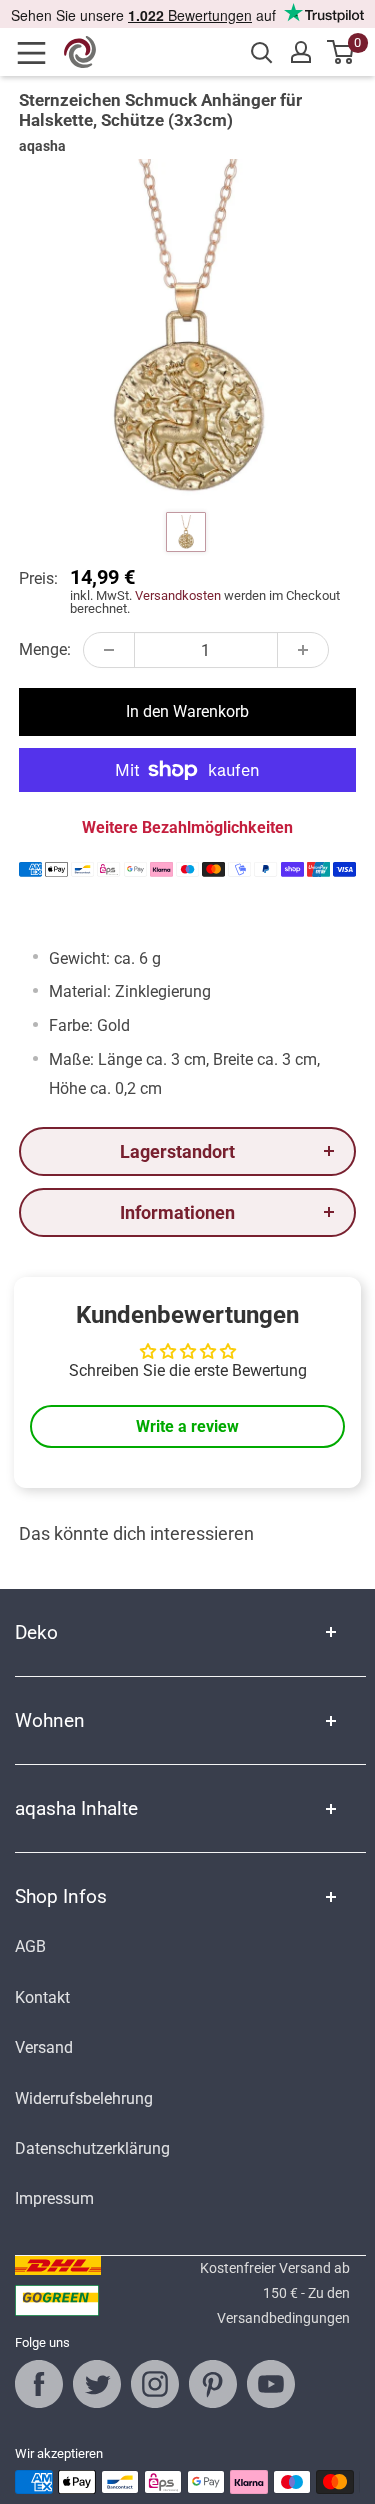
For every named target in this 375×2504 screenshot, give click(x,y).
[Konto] (301, 52)
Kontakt (42, 1997)
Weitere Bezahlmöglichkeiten (187, 827)
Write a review (187, 1426)
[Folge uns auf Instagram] (155, 2384)
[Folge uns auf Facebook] (39, 2384)
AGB (30, 1946)
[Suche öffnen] (262, 53)
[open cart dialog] (341, 52)
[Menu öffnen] (38, 53)
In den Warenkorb (187, 711)
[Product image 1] (186, 532)
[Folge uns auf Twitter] (97, 2384)
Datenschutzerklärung (92, 2148)
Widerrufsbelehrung (84, 2098)
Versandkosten (178, 595)
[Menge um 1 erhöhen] (303, 650)
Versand (44, 2047)
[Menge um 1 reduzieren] (109, 650)
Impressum (54, 2198)
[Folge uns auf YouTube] (271, 2384)
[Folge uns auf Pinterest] (213, 2384)
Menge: (45, 649)
